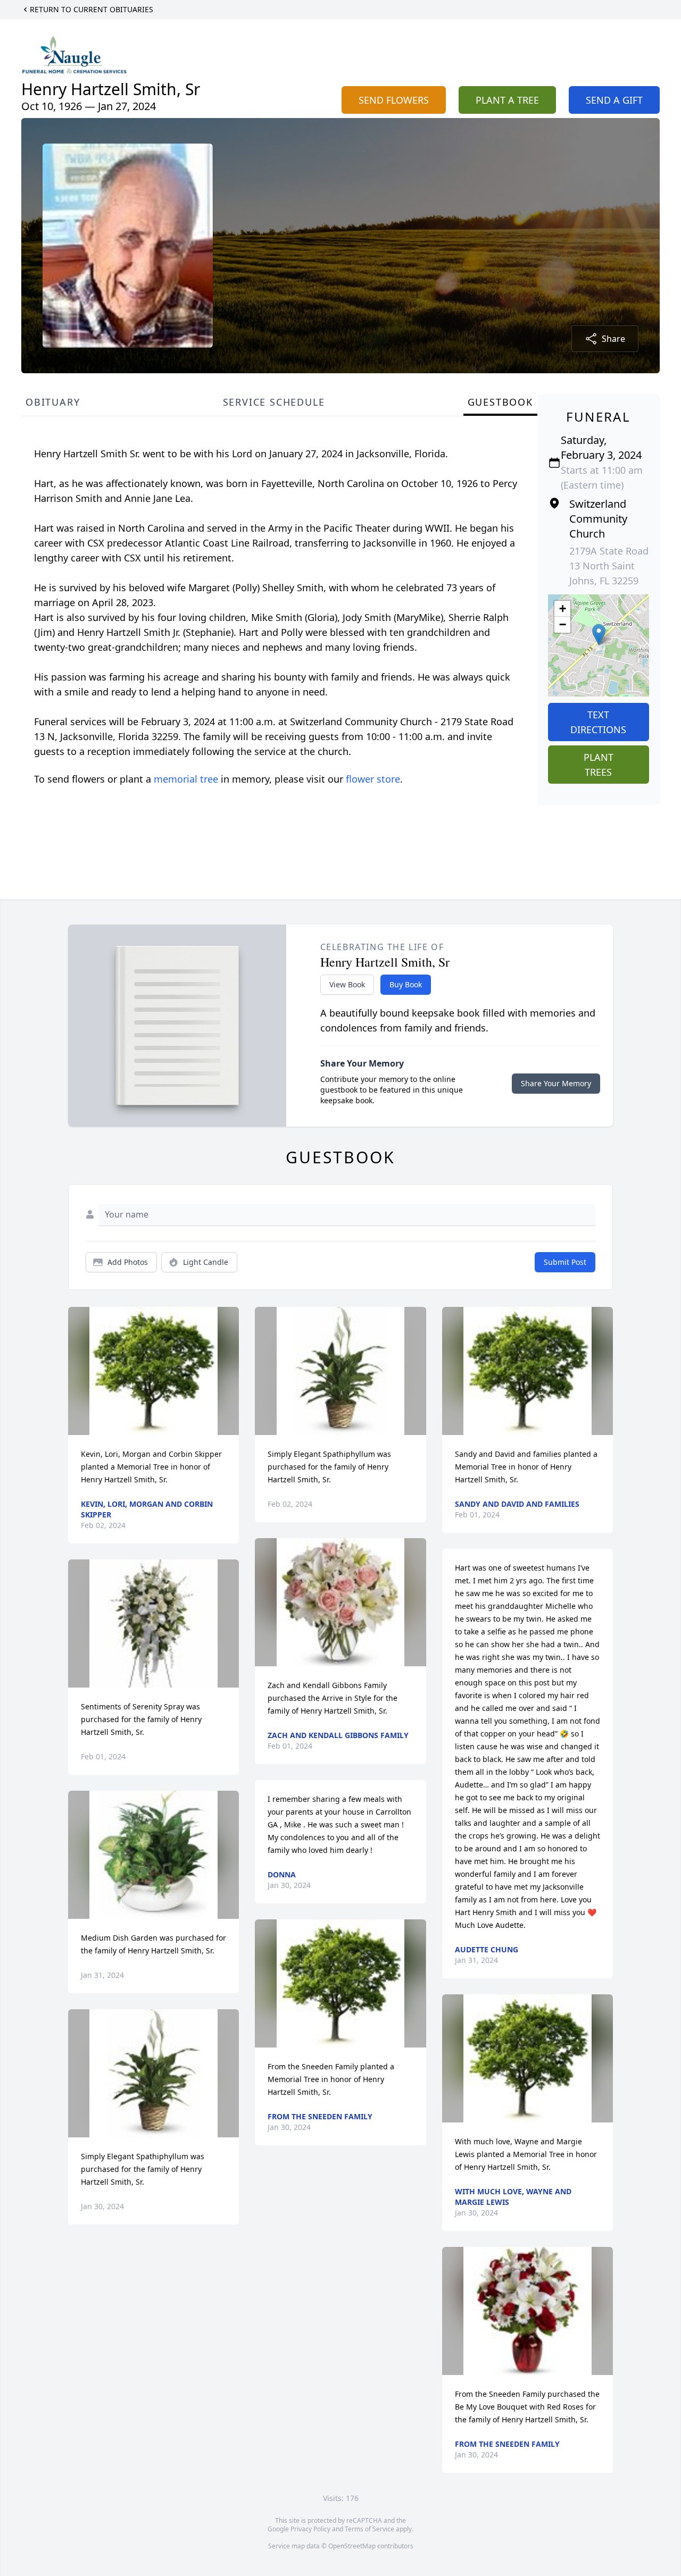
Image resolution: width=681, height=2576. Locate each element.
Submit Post (565, 1262)
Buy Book (406, 984)
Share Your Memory (556, 1083)
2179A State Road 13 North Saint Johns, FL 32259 (609, 566)
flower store (373, 779)
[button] (599, 635)
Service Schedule (274, 402)
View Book (347, 984)
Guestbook (500, 402)
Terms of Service (369, 2529)
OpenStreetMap (352, 2546)
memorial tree (186, 779)
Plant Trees (599, 765)
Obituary (53, 402)
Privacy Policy (310, 2529)
